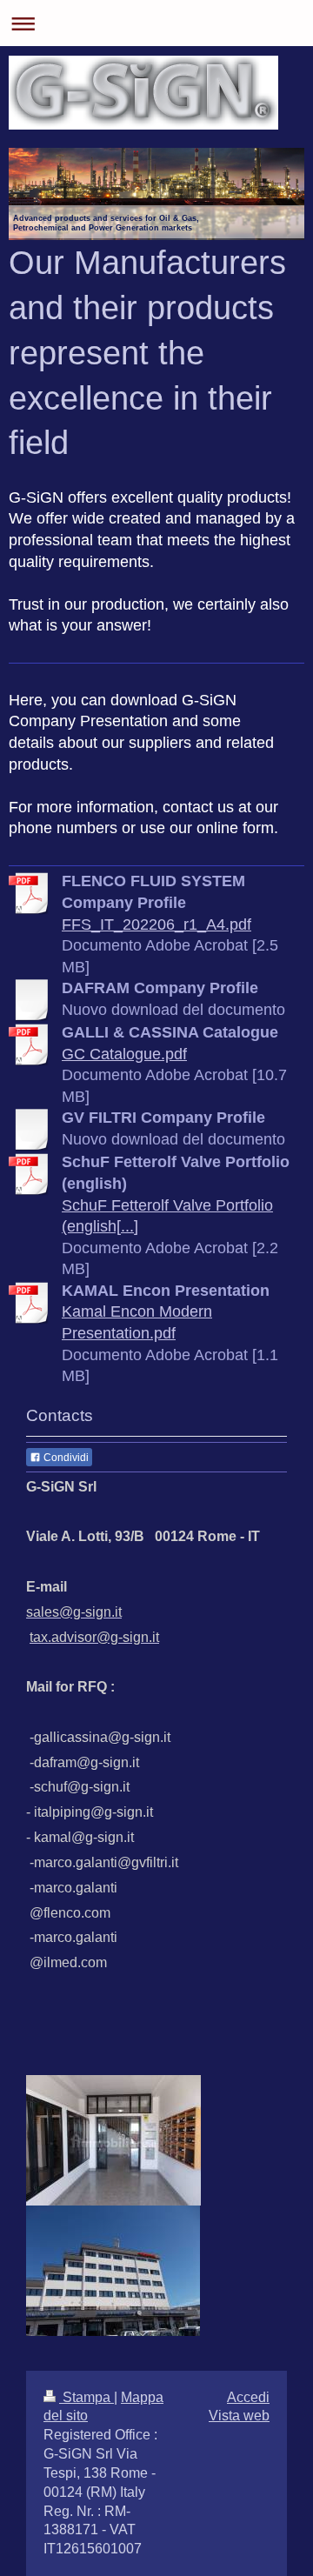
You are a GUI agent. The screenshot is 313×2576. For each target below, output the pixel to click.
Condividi (65, 1458)
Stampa (87, 2397)
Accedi (248, 2397)
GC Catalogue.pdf (124, 1054)
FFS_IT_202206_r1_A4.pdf (156, 924)
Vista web (239, 2416)
